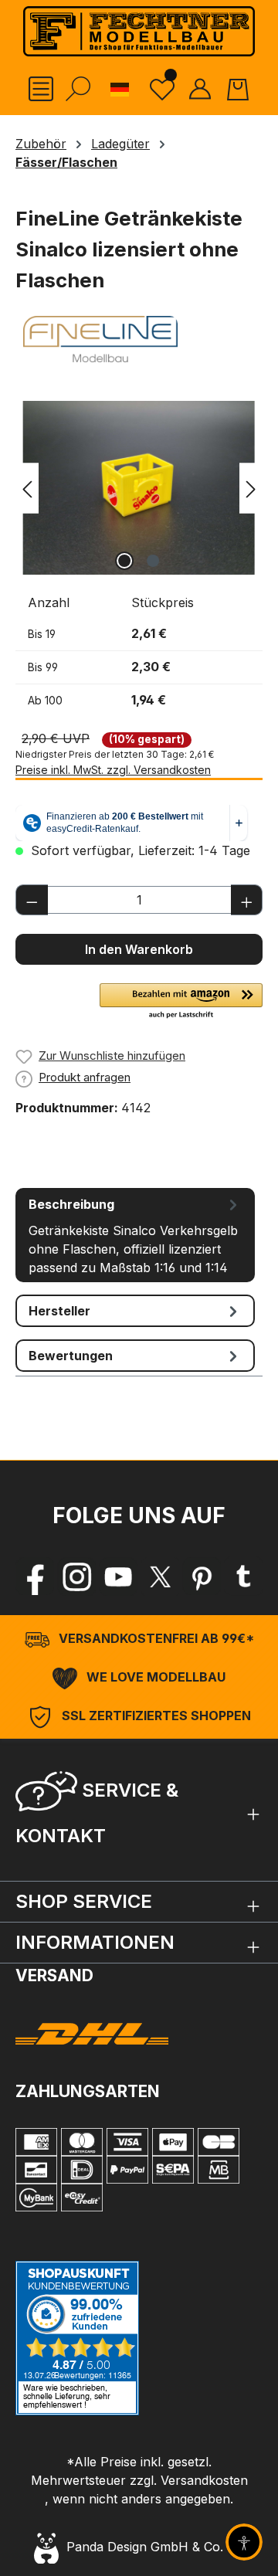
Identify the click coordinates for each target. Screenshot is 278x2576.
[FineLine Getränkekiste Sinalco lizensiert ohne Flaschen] (139, 488)
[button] (181, 1002)
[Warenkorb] (238, 89)
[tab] (135, 1235)
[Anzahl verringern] (32, 900)
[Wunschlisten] (162, 88)
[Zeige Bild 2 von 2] (153, 561)
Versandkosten (204, 2480)
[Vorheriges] (27, 488)
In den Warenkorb (139, 949)
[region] (139, 488)
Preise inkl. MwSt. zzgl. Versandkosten (113, 770)
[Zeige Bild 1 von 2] (124, 561)
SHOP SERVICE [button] (84, 1901)
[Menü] (41, 89)
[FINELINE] (139, 339)
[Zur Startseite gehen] (139, 31)
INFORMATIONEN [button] (95, 1942)
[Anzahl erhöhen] (247, 900)
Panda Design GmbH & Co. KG (151, 2547)
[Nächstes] (251, 488)
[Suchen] (78, 89)
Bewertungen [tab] (71, 1356)
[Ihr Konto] (200, 89)
